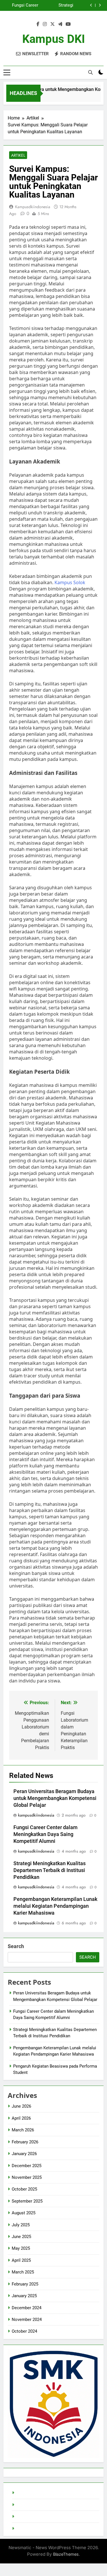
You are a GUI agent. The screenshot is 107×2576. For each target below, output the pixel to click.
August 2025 (24, 2213)
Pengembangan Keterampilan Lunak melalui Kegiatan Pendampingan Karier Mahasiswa (21, 5)
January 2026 (24, 2154)
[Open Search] (90, 72)
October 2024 (24, 2331)
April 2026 (21, 2118)
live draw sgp (28, 2493)
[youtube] (68, 24)
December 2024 (27, 2308)
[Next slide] (100, 5)
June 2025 (21, 2237)
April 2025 (21, 2260)
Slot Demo (26, 2505)
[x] (53, 24)
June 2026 (21, 2106)
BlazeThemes (66, 2554)
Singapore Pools (32, 2529)
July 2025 (21, 2225)
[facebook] (38, 24)
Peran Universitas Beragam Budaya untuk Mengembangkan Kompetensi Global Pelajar (55, 1798)
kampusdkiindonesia (33, 207)
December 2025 (27, 2166)
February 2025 (25, 2284)
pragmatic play (30, 2517)
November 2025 (27, 2177)
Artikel (18, 155)
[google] (60, 24)
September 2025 (27, 2201)
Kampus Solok (70, 582)
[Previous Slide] (91, 5)
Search (16, 1946)
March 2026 (23, 2130)
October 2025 (24, 2189)
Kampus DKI (54, 39)
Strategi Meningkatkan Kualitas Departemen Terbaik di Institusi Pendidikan (50, 1870)
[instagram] (45, 24)
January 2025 (24, 2296)
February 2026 (25, 2142)
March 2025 (23, 2272)
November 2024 (27, 2320)
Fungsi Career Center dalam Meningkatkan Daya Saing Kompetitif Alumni (46, 1834)
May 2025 (21, 2248)
